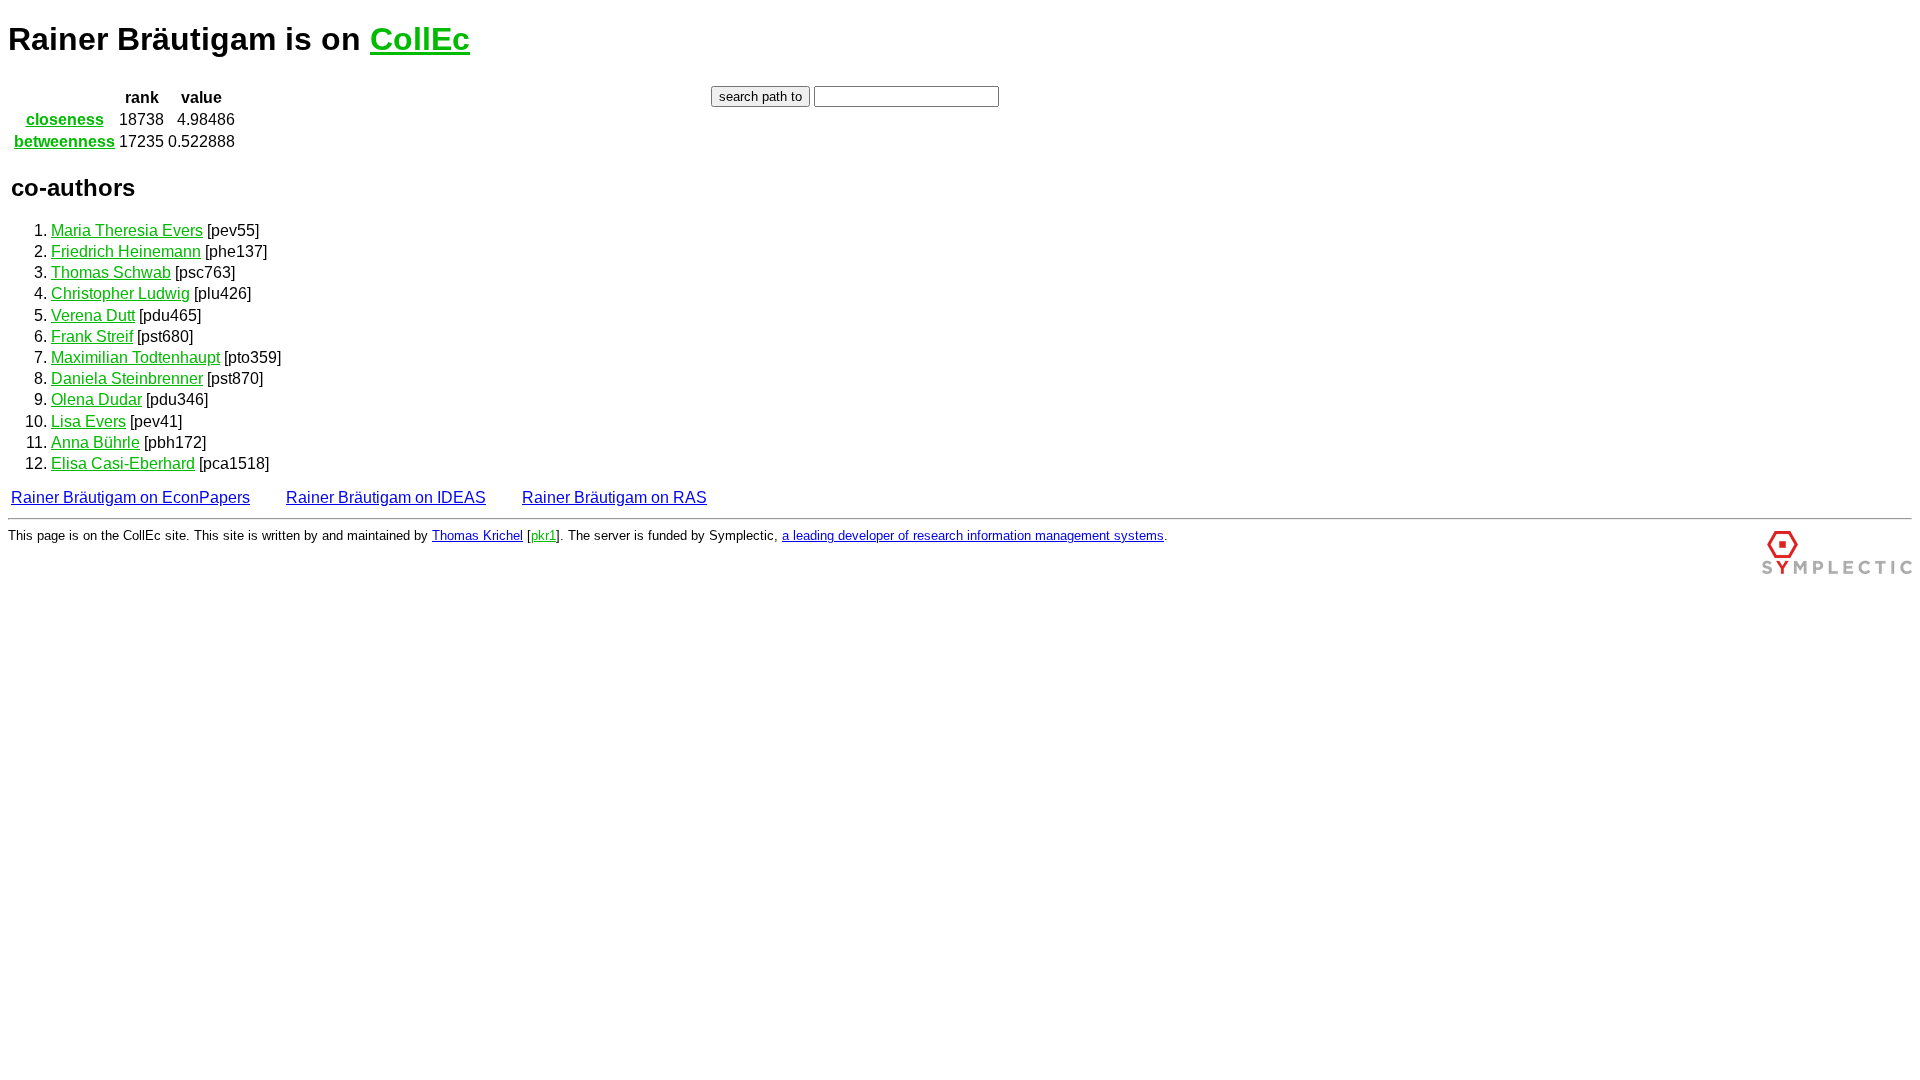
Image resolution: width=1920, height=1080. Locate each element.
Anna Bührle (95, 442)
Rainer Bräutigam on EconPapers (130, 497)
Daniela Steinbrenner (127, 378)
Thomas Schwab (111, 272)
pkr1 (543, 535)
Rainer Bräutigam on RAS (614, 497)
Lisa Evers (88, 421)
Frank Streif (92, 336)
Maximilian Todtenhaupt (135, 357)
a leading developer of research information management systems (973, 535)
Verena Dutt (93, 315)
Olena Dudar (96, 399)
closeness (65, 119)
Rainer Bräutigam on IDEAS (386, 497)
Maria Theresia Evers (127, 230)
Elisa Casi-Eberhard (123, 463)
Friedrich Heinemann (126, 251)
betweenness (64, 141)
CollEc (420, 39)
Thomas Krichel (477, 535)
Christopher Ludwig (120, 293)
